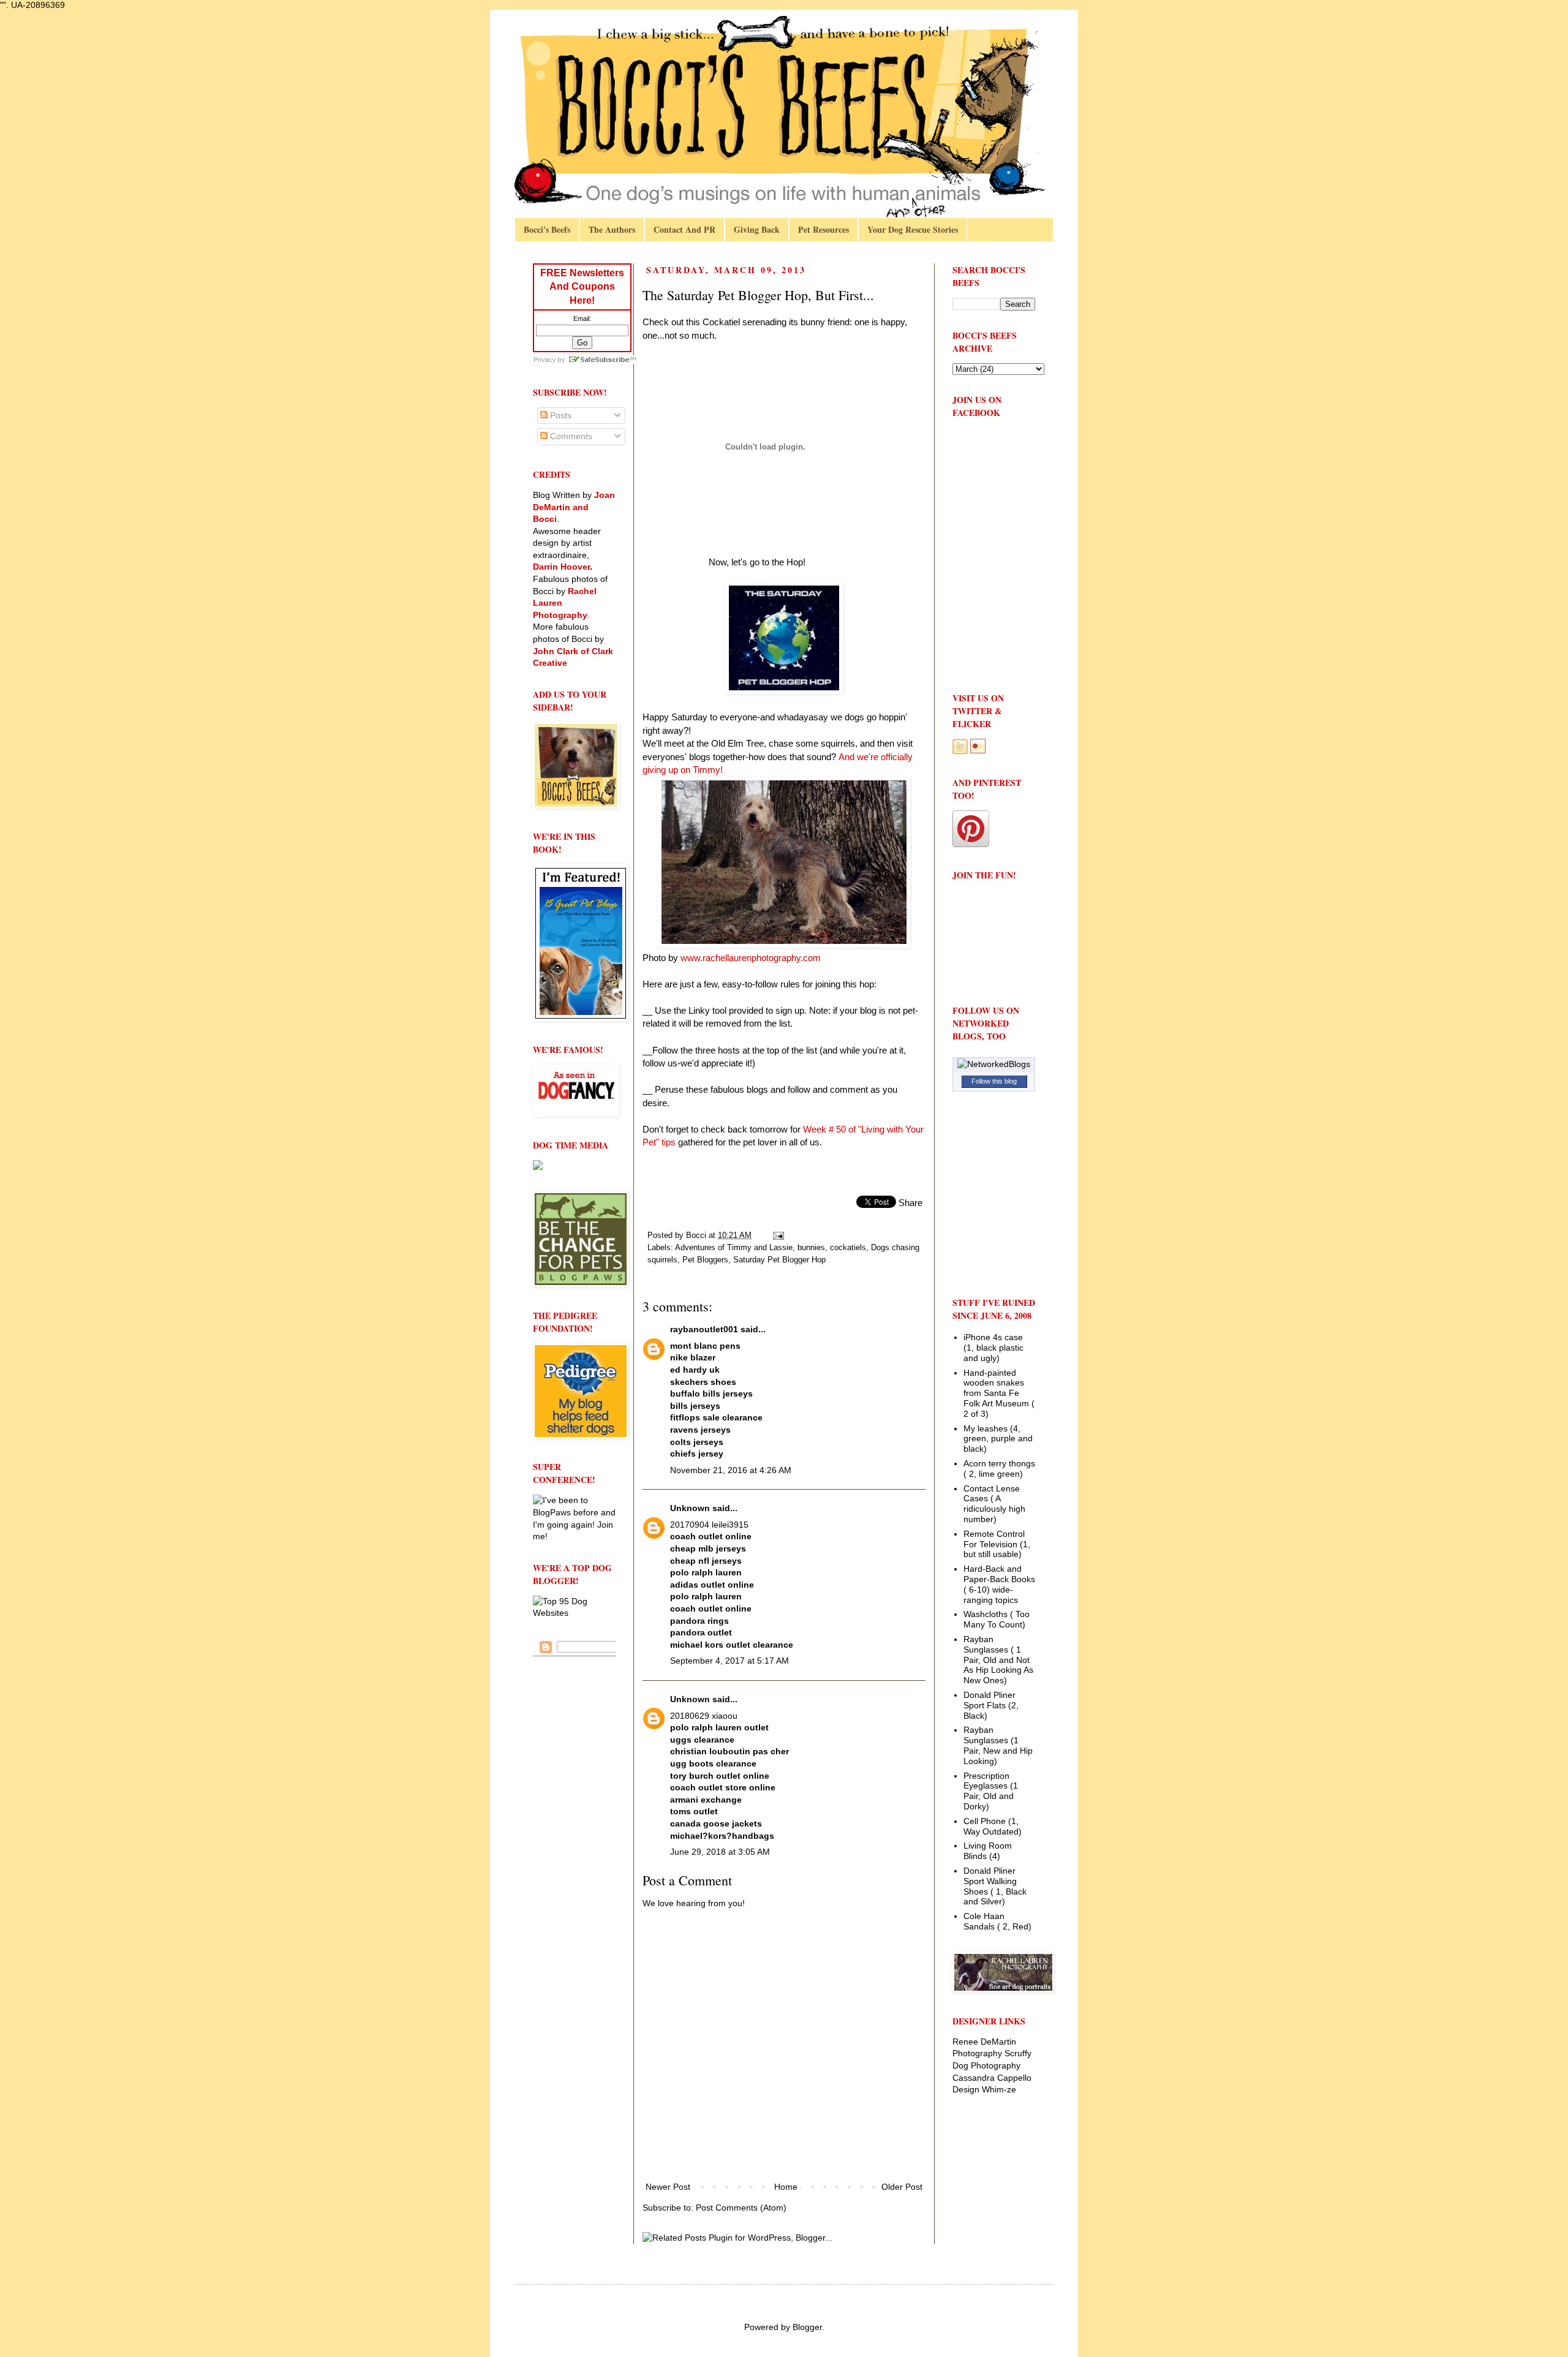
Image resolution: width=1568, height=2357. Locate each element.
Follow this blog (994, 1081)
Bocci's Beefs (547, 229)
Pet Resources (824, 229)
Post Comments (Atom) (741, 2208)
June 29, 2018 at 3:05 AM (720, 1852)
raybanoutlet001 (704, 1329)
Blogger (807, 2327)
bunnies (811, 1248)
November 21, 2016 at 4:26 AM (731, 1470)
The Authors (612, 229)
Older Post (902, 2187)
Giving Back (757, 229)
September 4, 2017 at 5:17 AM (729, 1661)
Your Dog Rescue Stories (913, 229)
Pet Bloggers (705, 1260)
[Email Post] (778, 1235)
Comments (570, 436)
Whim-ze (999, 2089)
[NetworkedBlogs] (994, 1064)
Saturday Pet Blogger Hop (779, 1260)
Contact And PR (684, 229)
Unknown (690, 1508)
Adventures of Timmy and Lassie (734, 1248)
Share (910, 1203)
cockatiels (848, 1248)
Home (786, 2187)
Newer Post (668, 2187)
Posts (560, 415)
